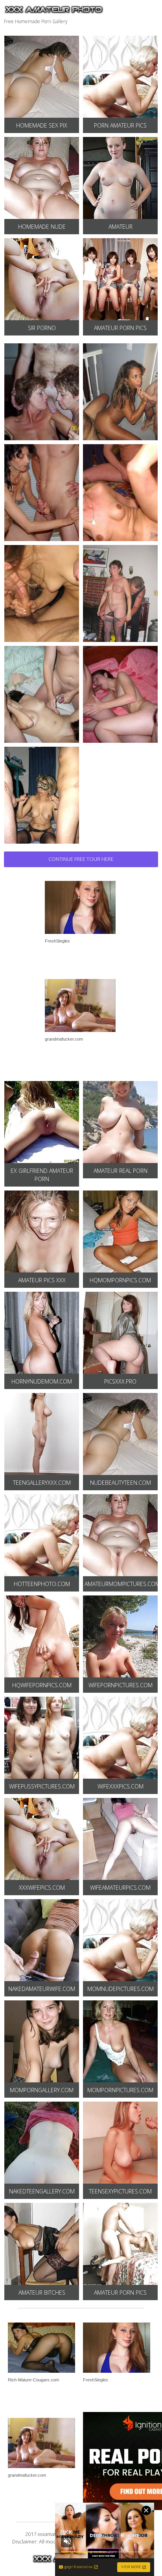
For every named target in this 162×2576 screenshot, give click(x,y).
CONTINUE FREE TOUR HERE (81, 859)
